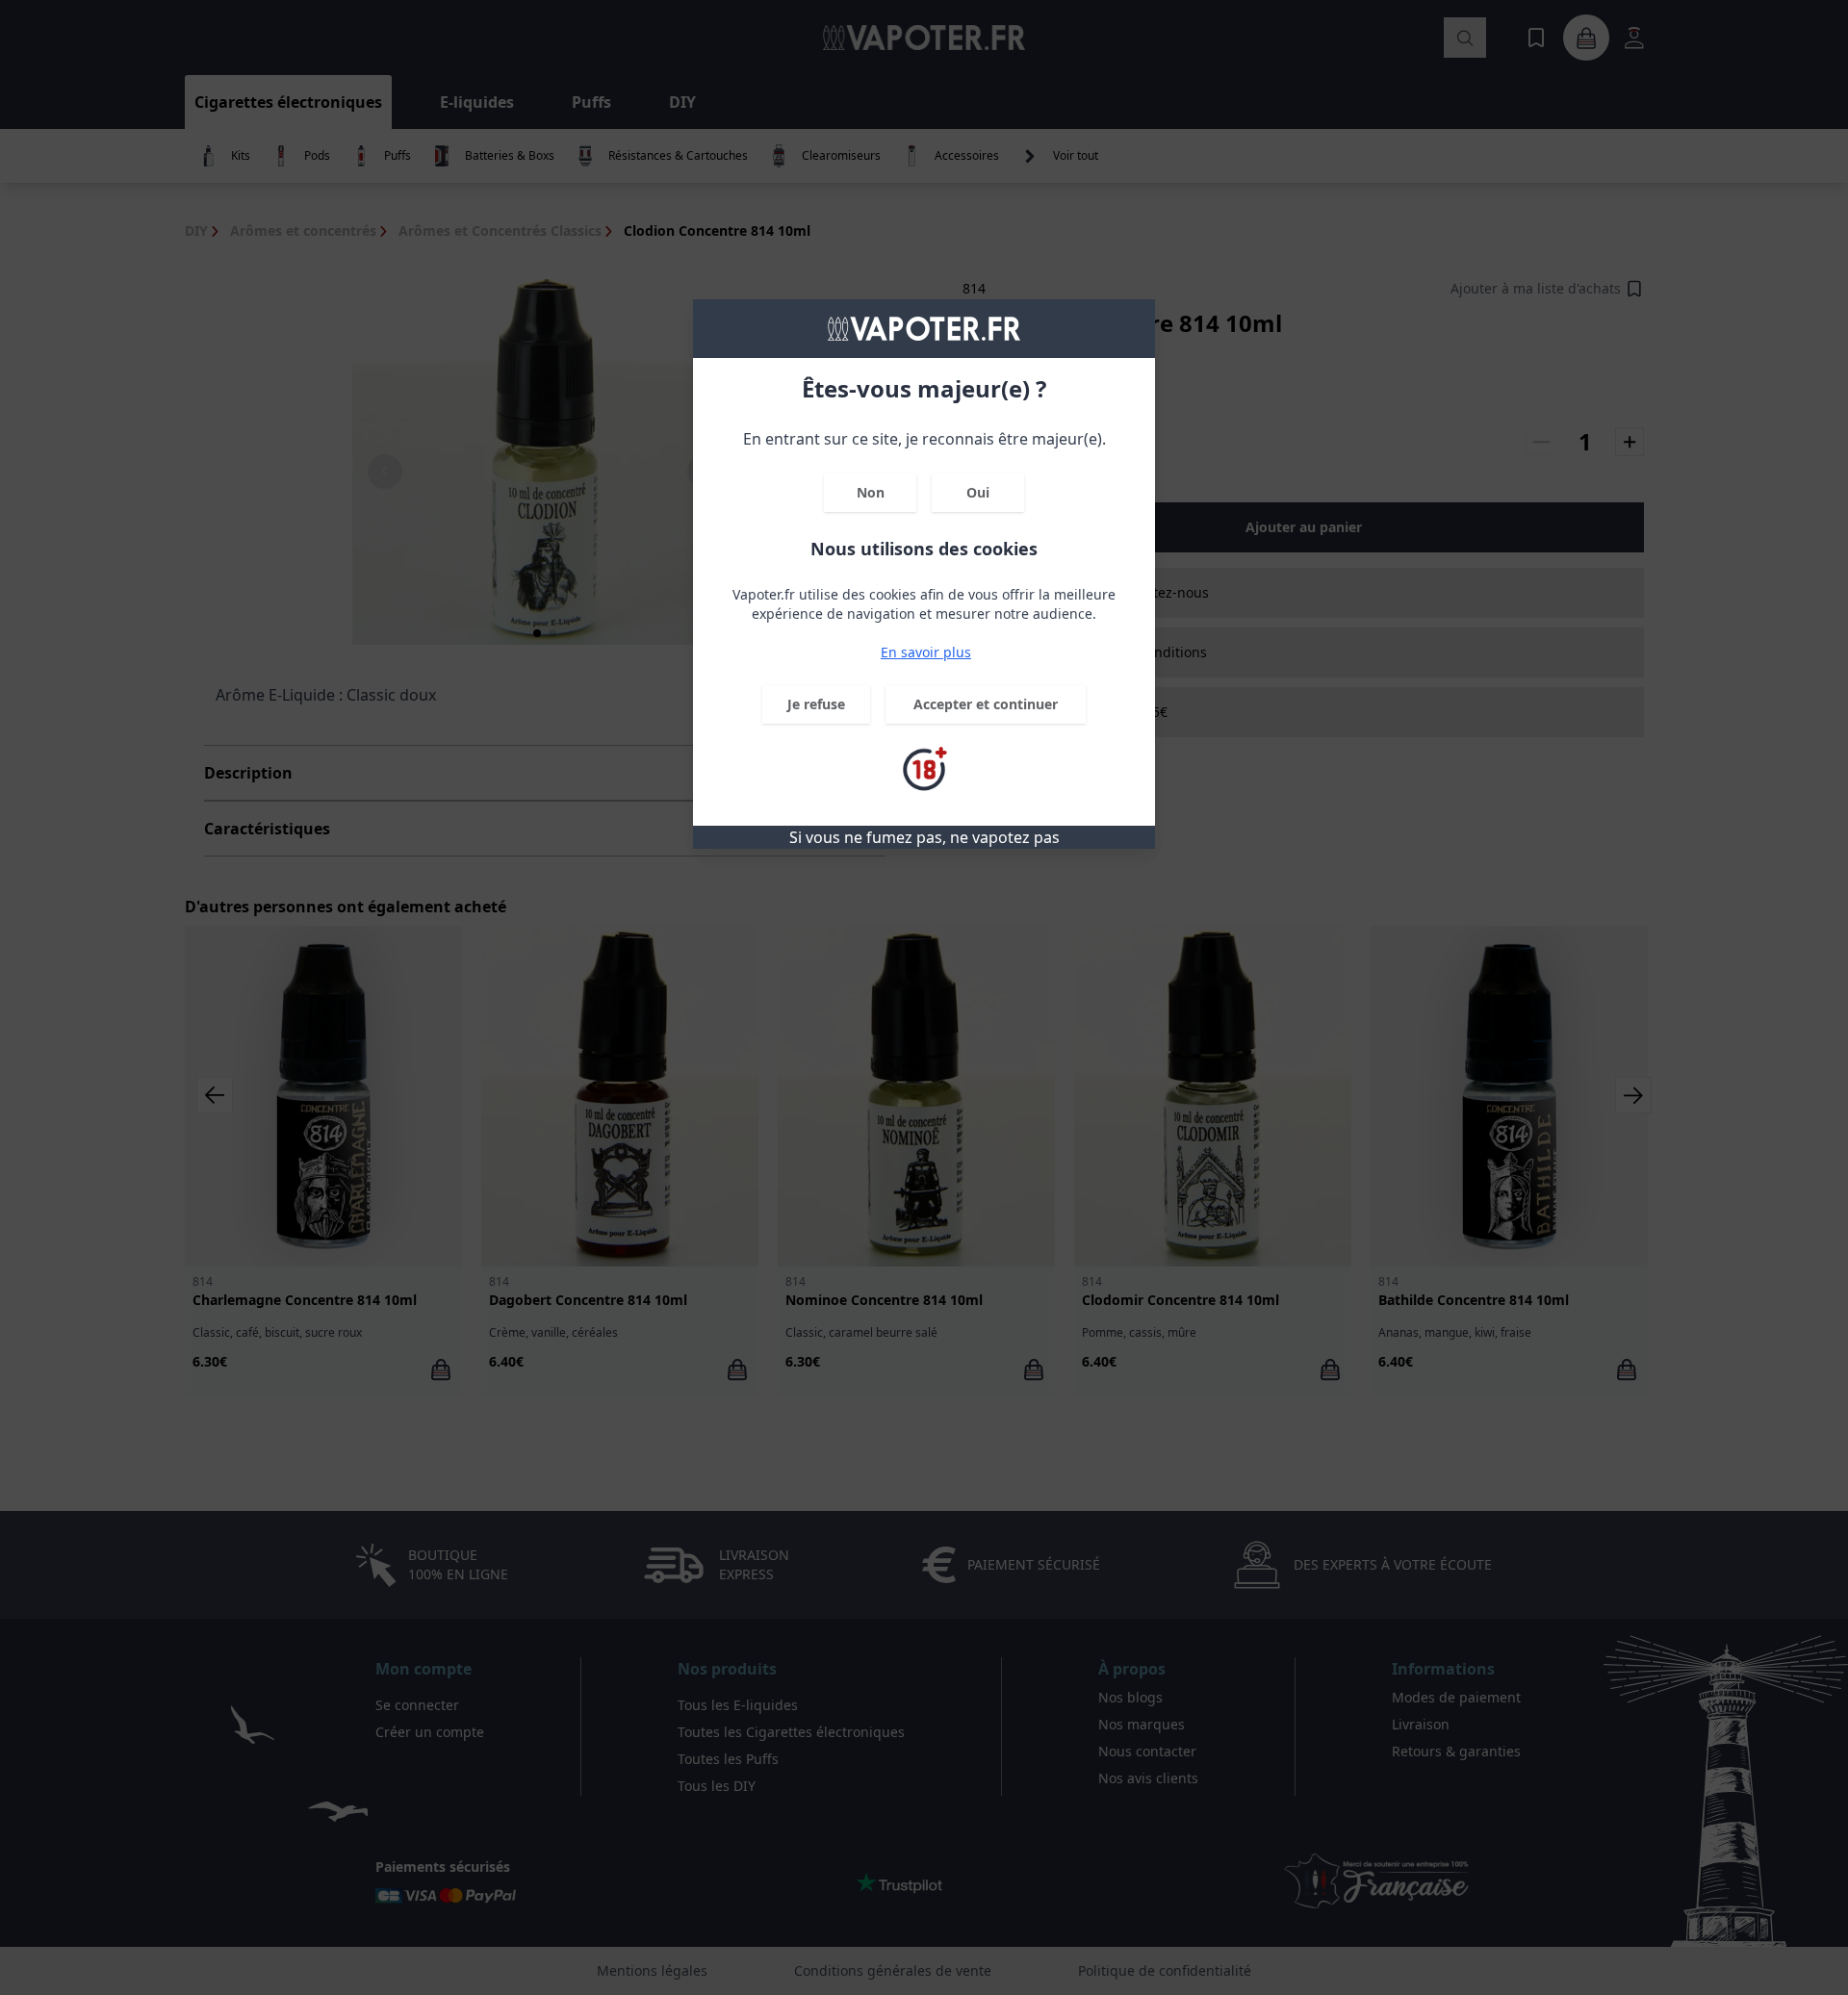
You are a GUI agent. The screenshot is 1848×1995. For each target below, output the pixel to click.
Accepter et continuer (986, 704)
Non (871, 492)
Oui (978, 492)
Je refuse (816, 704)
